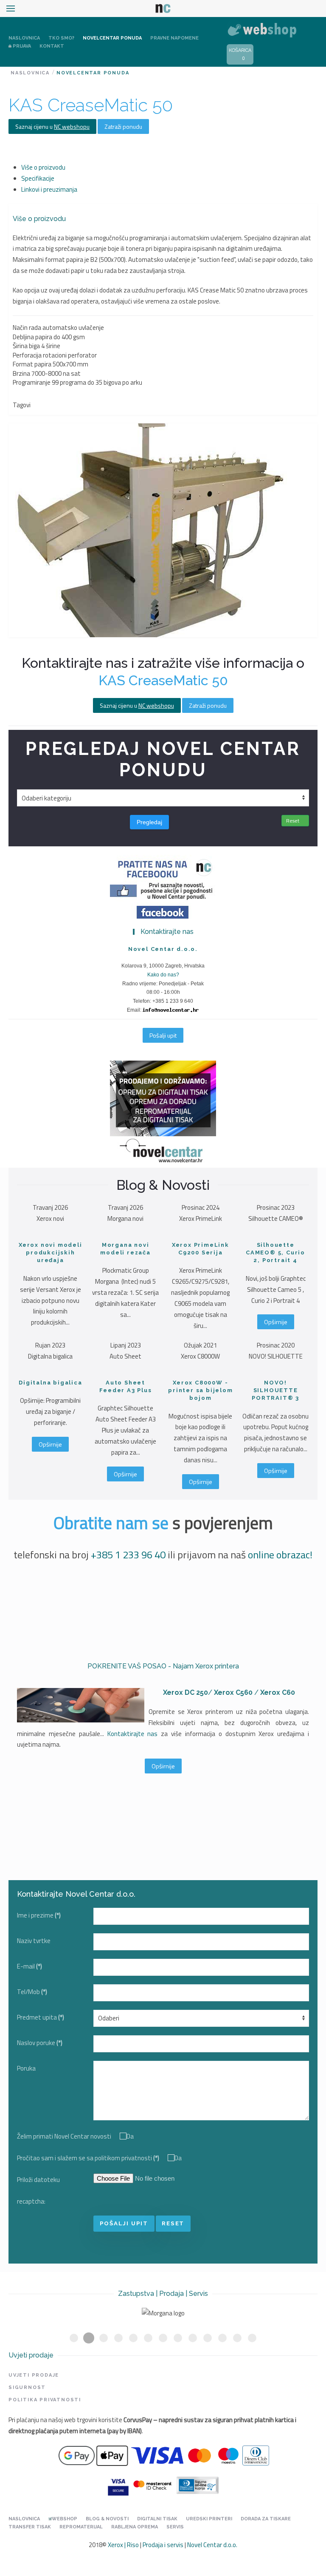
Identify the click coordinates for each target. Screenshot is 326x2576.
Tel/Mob (32, 1992)
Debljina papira (32, 337)
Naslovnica (24, 38)
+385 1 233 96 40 (128, 1555)
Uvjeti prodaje (34, 2375)
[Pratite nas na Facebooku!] (163, 886)
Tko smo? (61, 38)
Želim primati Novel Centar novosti (64, 2136)
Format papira (32, 364)
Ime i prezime (39, 1915)
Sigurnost (27, 2387)
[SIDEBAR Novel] (163, 1114)
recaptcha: (31, 2201)
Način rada (27, 328)
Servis (175, 2527)
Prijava (22, 46)
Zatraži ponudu (123, 126)
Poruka (26, 2068)
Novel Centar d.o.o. (212, 2545)
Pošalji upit (163, 1035)
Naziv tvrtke (34, 1941)
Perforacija (27, 355)
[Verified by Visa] (118, 2484)
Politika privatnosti (45, 2400)
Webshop (65, 2519)
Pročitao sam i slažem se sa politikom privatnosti (88, 2158)
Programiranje (32, 382)
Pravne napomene (174, 38)
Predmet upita (41, 2017)
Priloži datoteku (38, 2180)
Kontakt (52, 46)
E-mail (30, 1966)
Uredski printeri (209, 2519)
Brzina (21, 373)
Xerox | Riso (123, 2545)
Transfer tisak (30, 2527)
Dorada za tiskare (266, 2519)
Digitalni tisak (157, 2519)
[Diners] (197, 2484)
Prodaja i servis (163, 2545)
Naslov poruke (40, 2043)
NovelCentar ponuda (112, 38)
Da (130, 2136)
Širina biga (26, 346)
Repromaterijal (81, 2527)
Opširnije (276, 1322)
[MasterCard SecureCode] (152, 2484)
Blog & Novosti (107, 2519)
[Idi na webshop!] (262, 29)
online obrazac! (280, 1555)
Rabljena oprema (135, 2527)
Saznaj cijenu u (52, 126)
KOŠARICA (240, 50)
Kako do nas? (163, 975)
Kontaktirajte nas (133, 1734)
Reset (293, 821)
